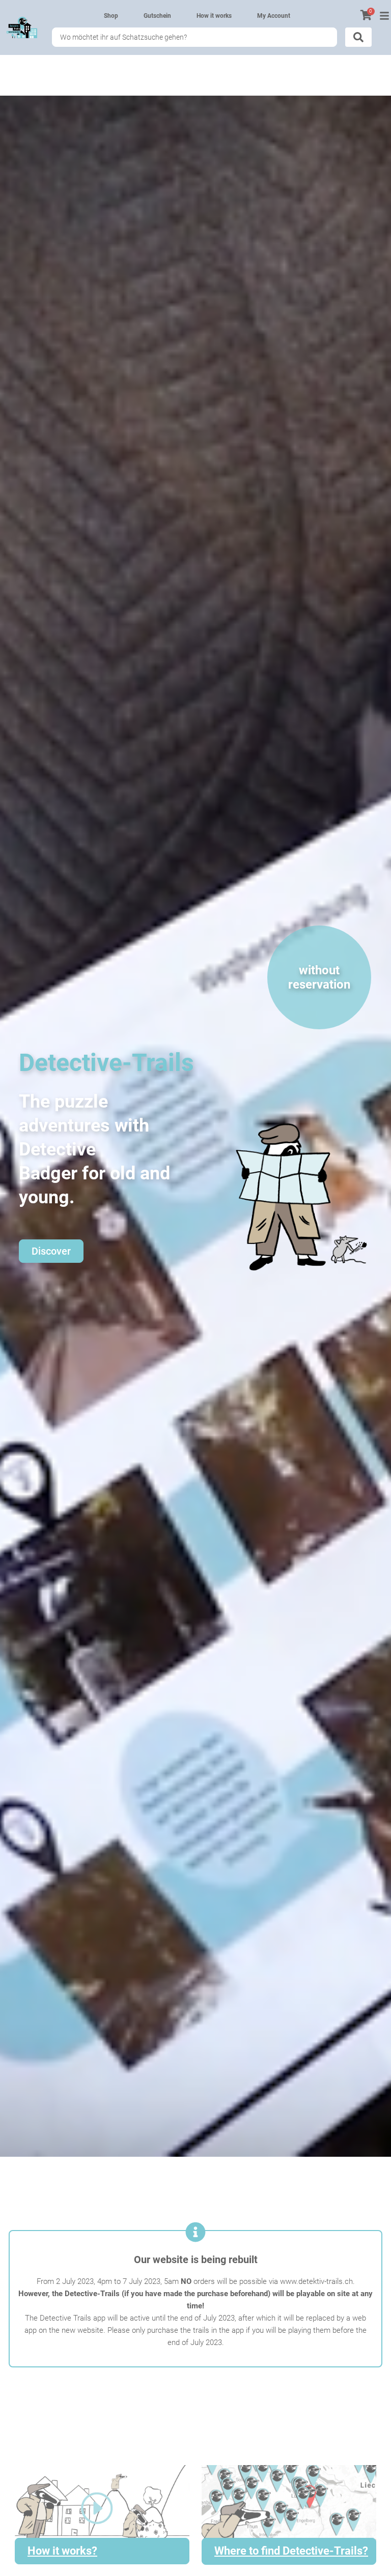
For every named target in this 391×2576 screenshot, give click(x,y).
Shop (111, 16)
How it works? (62, 2551)
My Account (274, 16)
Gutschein (157, 16)
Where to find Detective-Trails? (291, 2551)
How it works (214, 16)
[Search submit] (358, 37)
